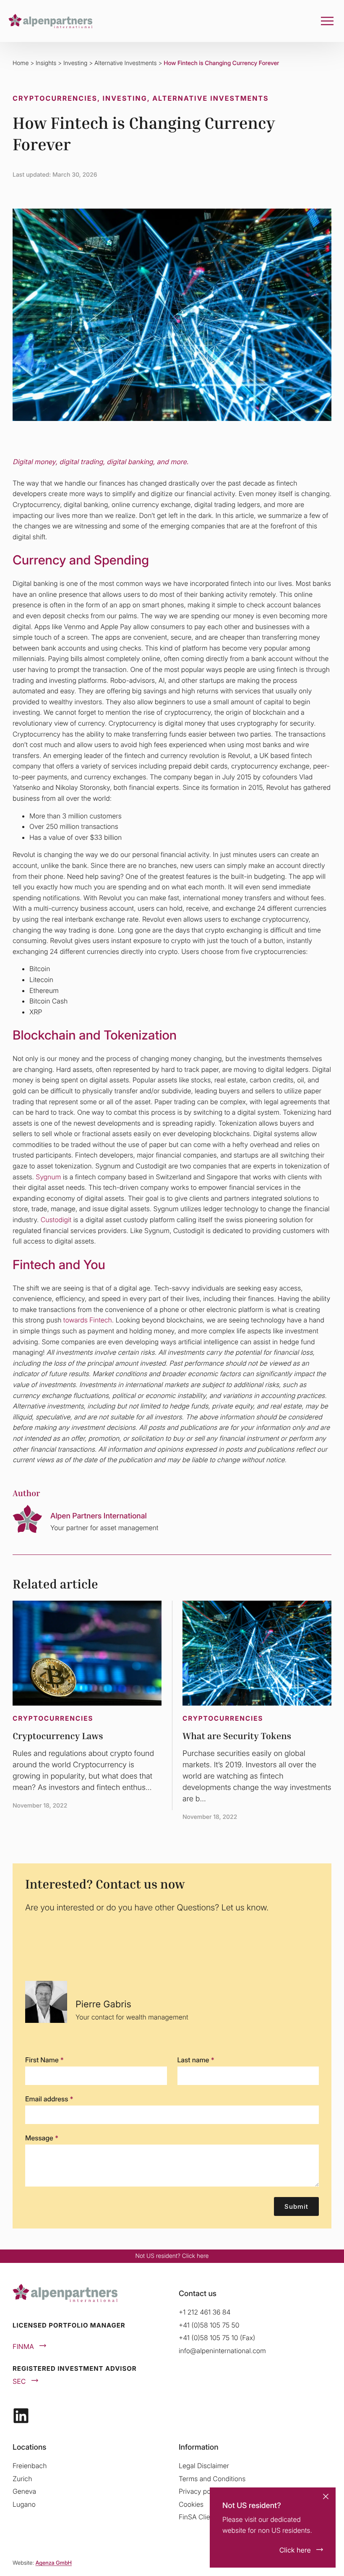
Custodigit (57, 1220)
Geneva (24, 2491)
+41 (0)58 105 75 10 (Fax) (217, 2338)
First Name (44, 2060)
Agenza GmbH (53, 2563)
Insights (46, 63)
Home (21, 63)
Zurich (22, 2479)
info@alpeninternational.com (222, 2351)
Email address (49, 2099)
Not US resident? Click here (172, 2256)
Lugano (24, 2504)
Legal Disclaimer (204, 2466)
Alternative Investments (126, 63)
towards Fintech (87, 1320)
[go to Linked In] (21, 2416)
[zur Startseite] (50, 21)
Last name (196, 2060)
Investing (75, 63)
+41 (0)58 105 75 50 (209, 2325)
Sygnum (48, 1177)
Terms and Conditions (212, 2479)
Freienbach (30, 2466)
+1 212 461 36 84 (205, 2312)
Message (42, 2138)
